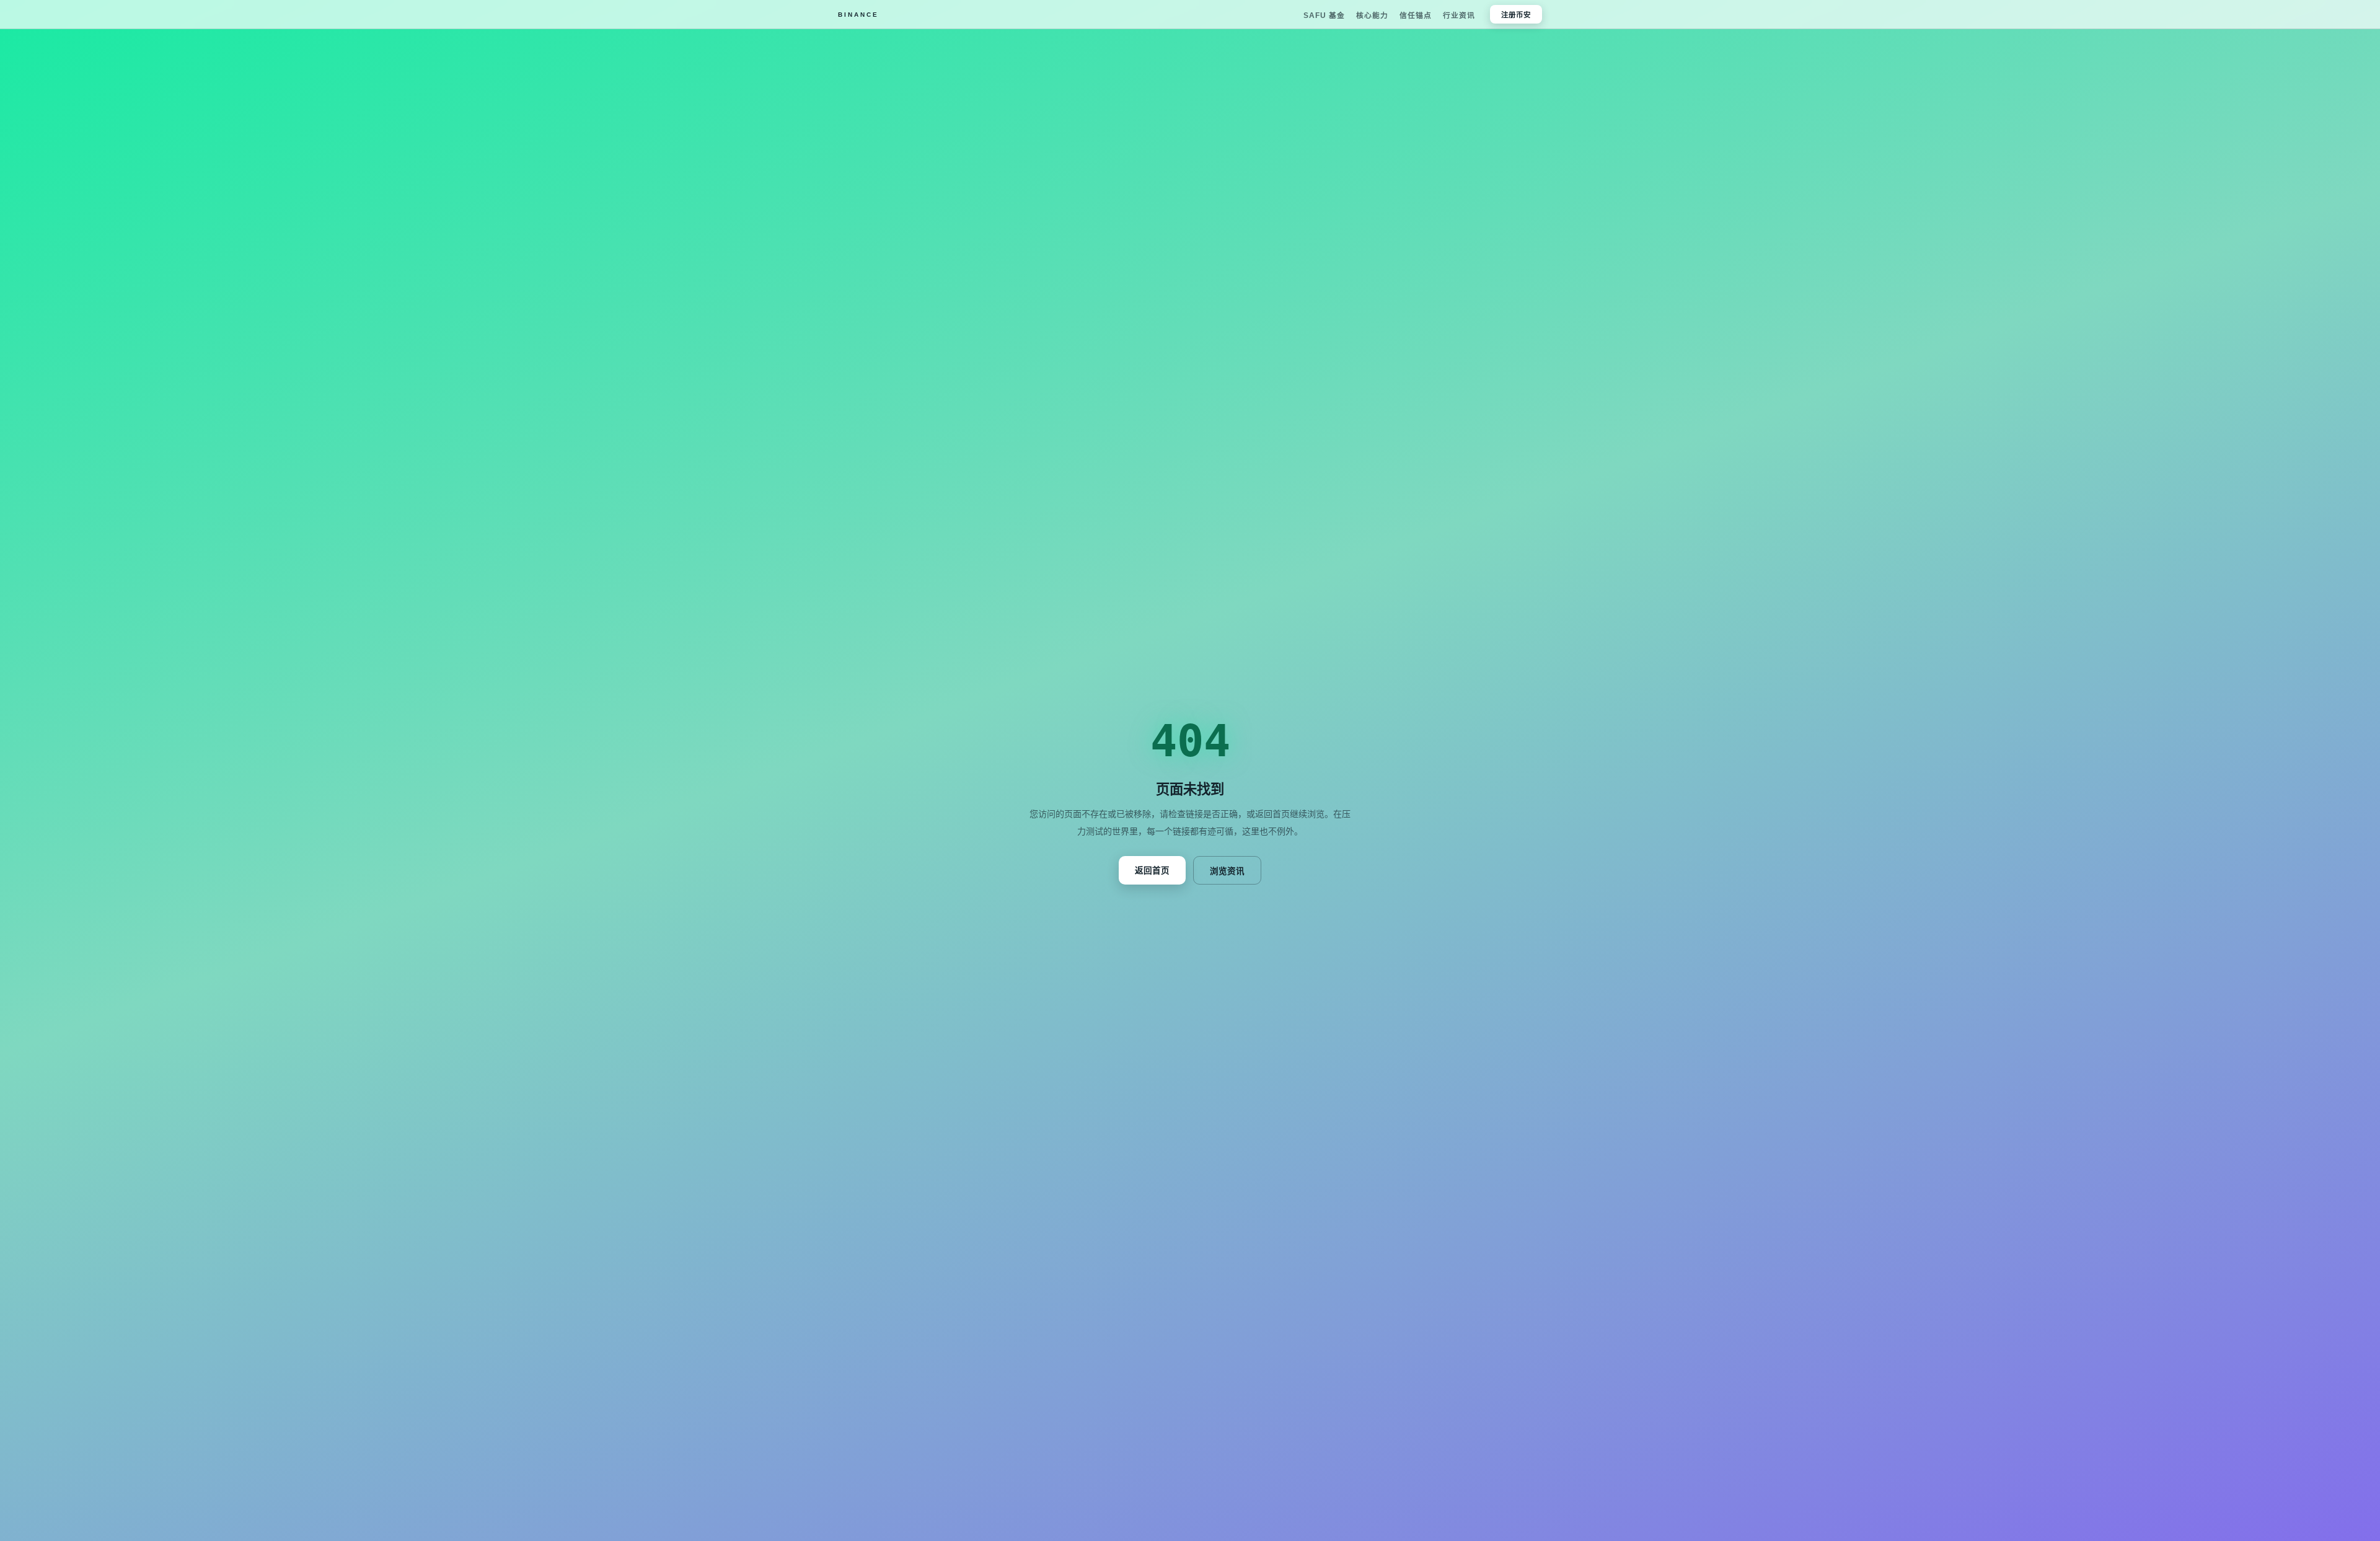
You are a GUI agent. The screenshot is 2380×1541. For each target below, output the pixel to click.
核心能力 (1372, 15)
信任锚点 (1416, 15)
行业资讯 (1459, 15)
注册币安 (1516, 15)
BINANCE (858, 15)
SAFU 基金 (1324, 15)
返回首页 (1152, 871)
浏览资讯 (1227, 871)
